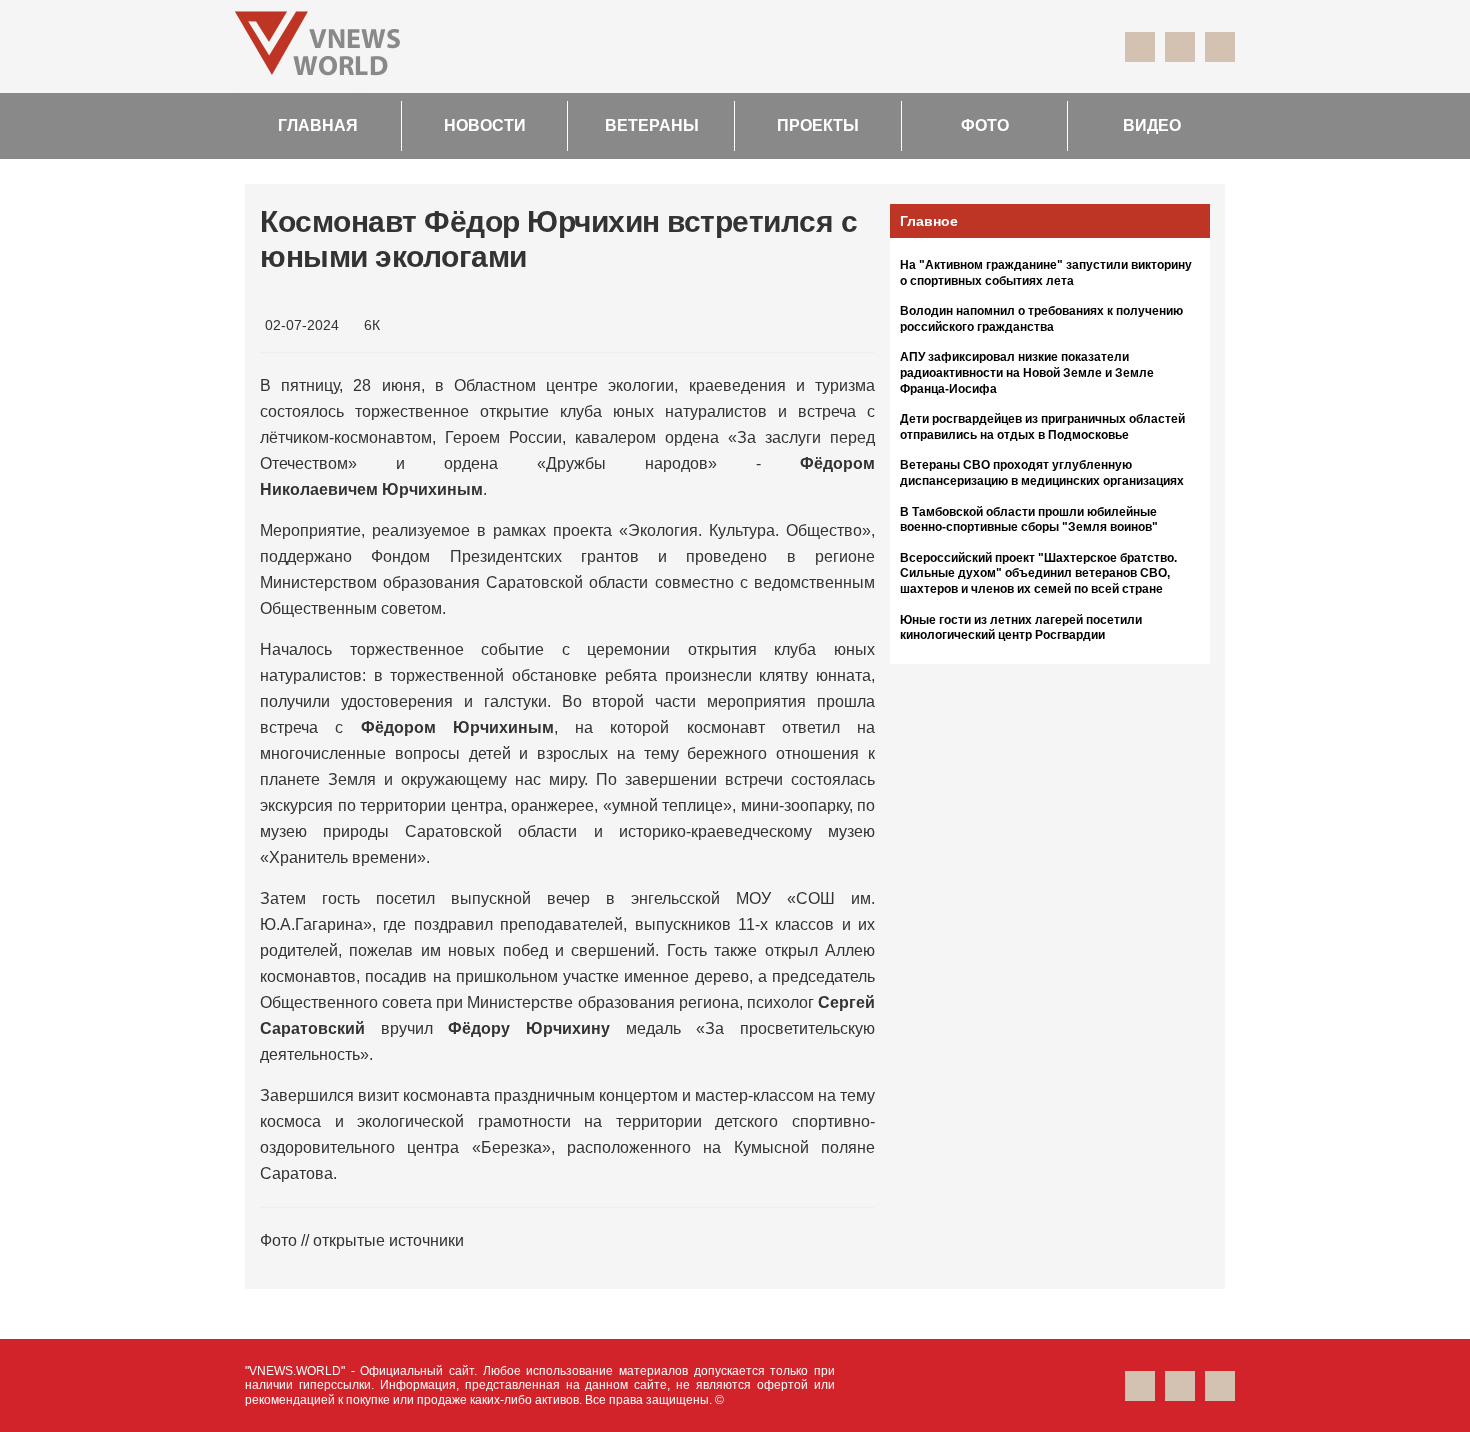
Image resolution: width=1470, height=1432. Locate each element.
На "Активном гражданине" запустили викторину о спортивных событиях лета (1046, 273)
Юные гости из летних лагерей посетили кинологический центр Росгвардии (1021, 628)
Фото (985, 125)
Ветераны (652, 125)
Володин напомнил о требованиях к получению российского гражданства (1041, 319)
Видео (1152, 125)
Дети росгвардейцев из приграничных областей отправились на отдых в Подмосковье (1042, 427)
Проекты (818, 125)
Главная (318, 125)
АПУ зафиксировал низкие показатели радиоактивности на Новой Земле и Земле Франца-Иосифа (1027, 372)
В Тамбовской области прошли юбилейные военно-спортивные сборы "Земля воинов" (1029, 520)
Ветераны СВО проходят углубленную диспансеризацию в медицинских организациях (1042, 473)
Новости (485, 125)
